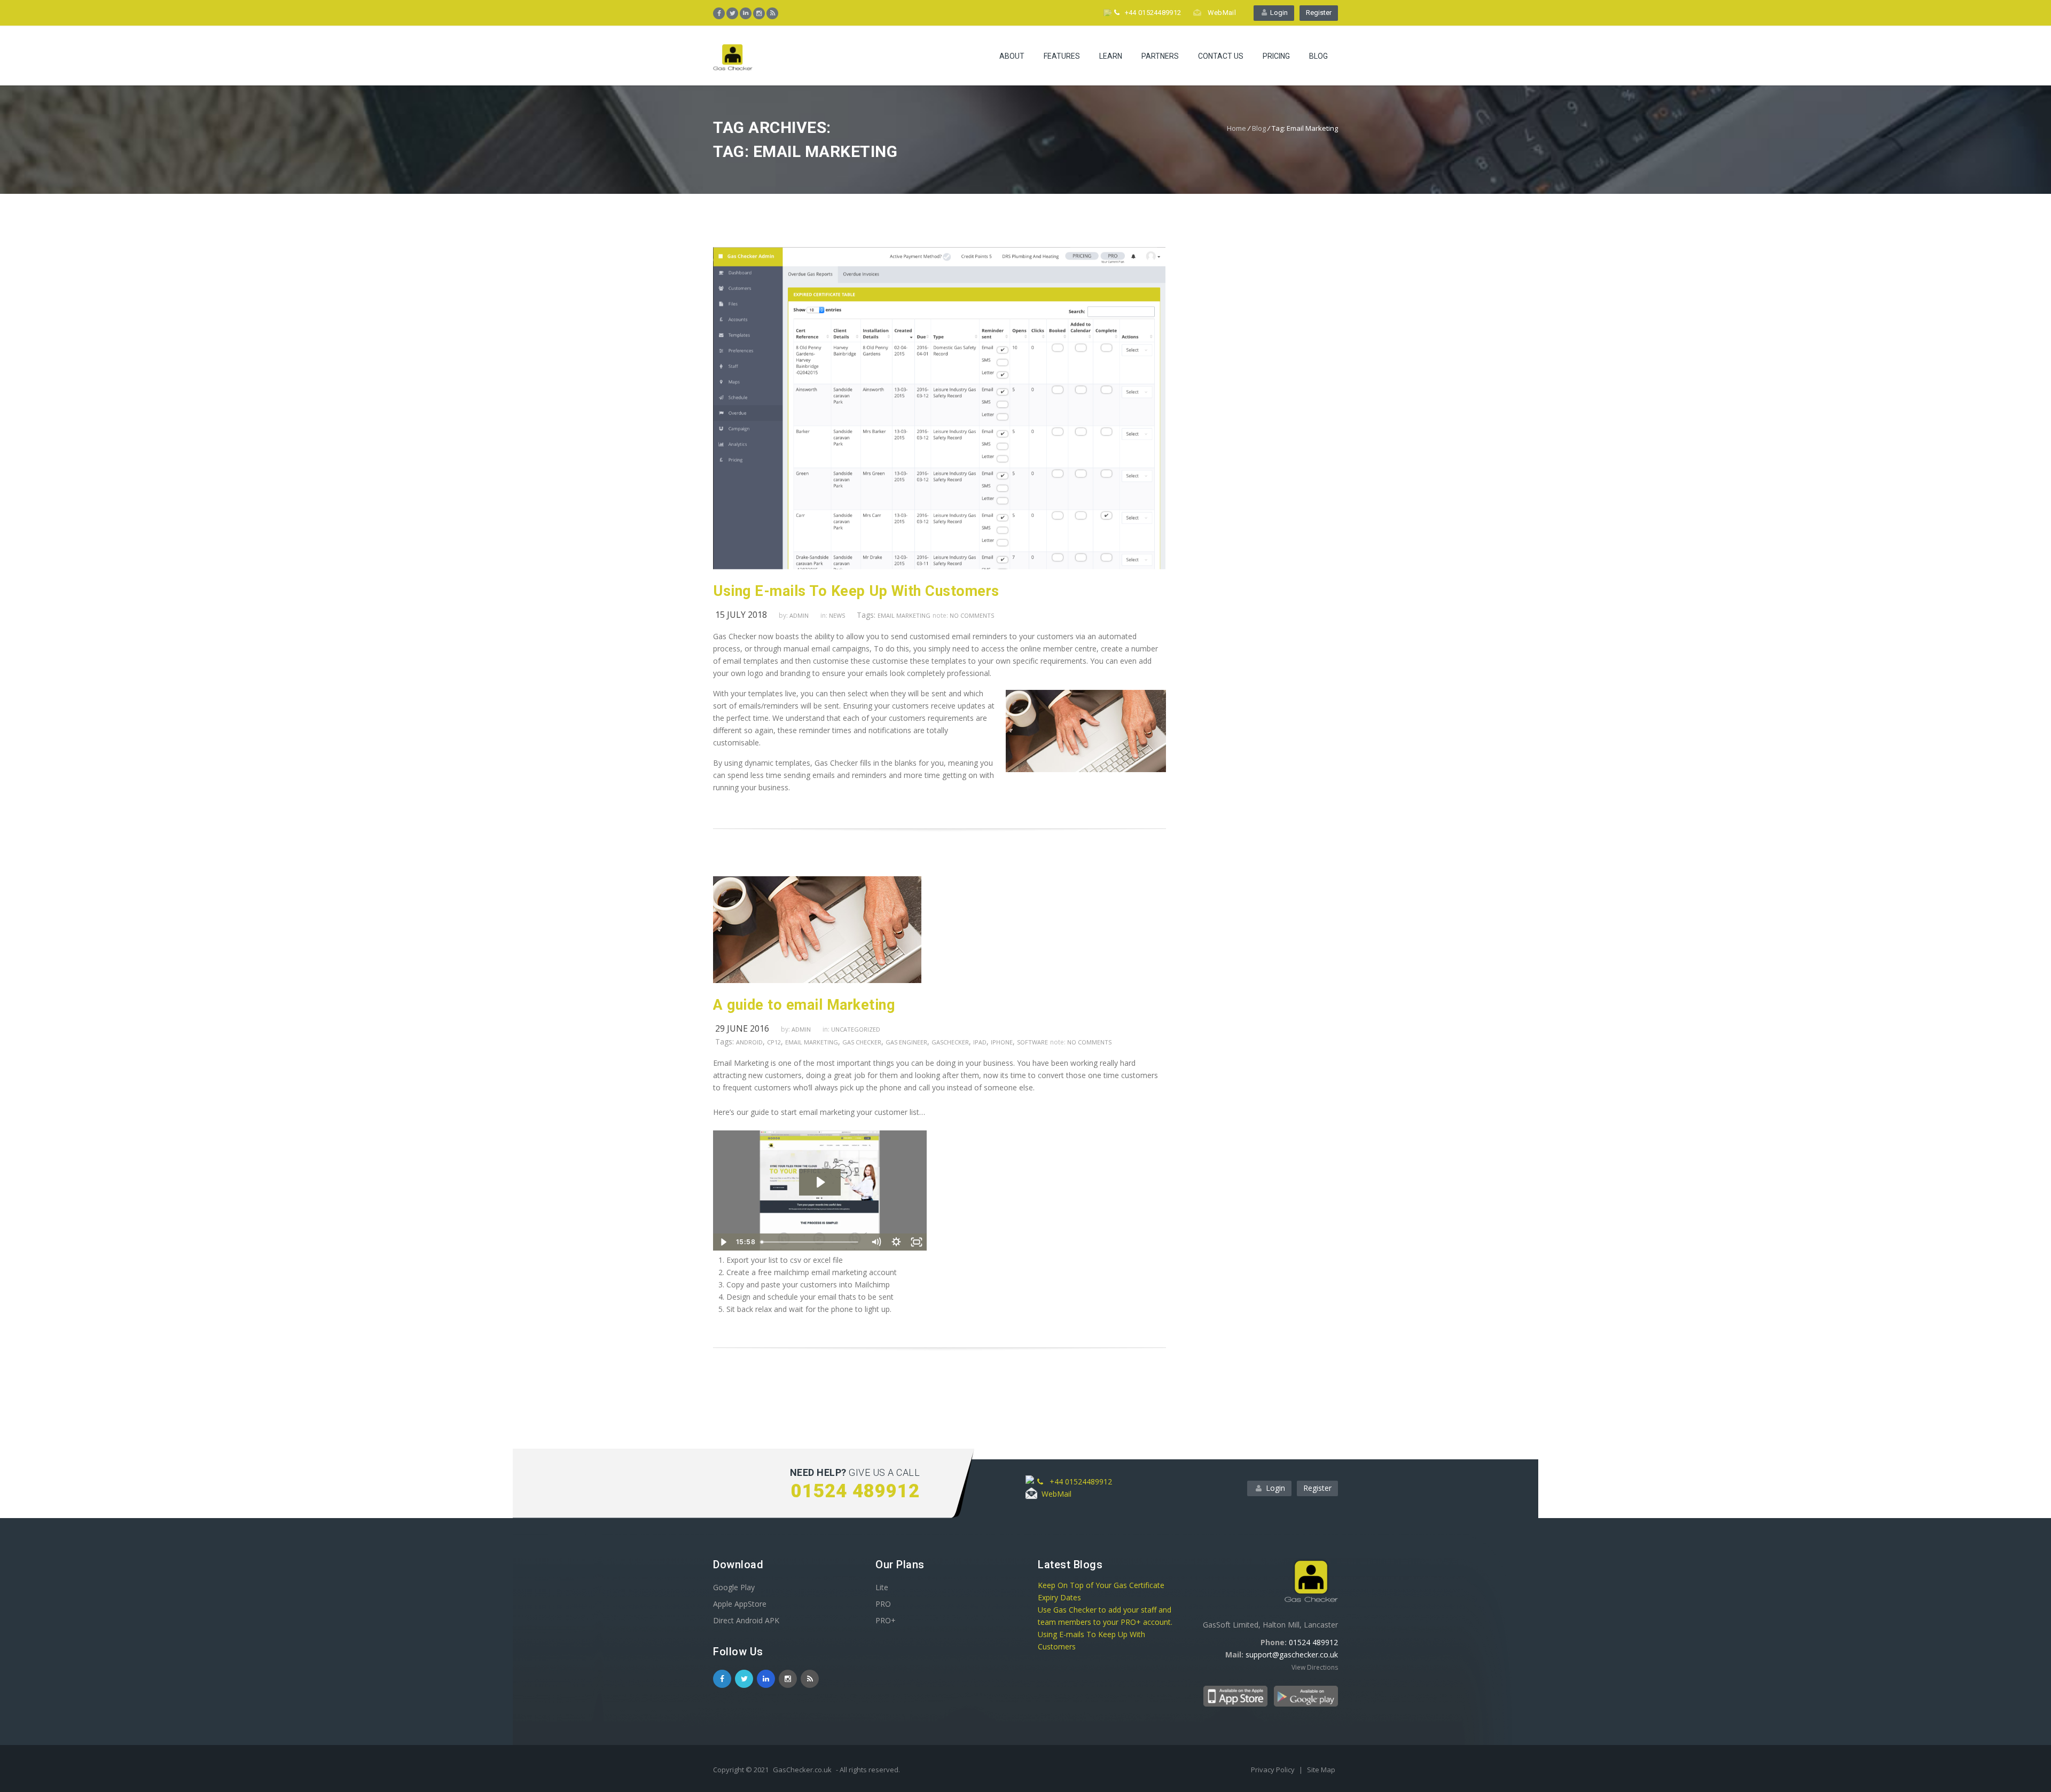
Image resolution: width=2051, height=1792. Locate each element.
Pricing (1276, 56)
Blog (1318, 56)
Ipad (980, 1042)
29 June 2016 (742, 1028)
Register (1319, 13)
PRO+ (886, 1620)
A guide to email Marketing (804, 1005)
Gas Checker (862, 1042)
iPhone (1002, 1042)
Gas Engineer (906, 1042)
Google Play (734, 1587)
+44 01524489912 (1151, 13)
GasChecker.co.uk (802, 1770)
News (837, 615)
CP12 (774, 1042)
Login (1277, 13)
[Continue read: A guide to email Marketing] (817, 980)
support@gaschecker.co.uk (1292, 1655)
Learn (1111, 56)
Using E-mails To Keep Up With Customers (856, 591)
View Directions (1315, 1667)
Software (1032, 1042)
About (1012, 56)
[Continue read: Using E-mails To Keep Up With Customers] (939, 566)
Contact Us (1221, 56)
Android (749, 1042)
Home (1236, 128)
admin (799, 615)
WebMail (1220, 13)
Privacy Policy (1274, 1770)
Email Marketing (904, 615)
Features (1062, 56)
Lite (882, 1587)
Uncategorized (856, 1029)
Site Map (1321, 1770)
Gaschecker (950, 1042)
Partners (1160, 56)
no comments (972, 615)
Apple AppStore (740, 1604)
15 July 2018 (741, 615)
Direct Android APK (746, 1620)
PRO (883, 1604)
